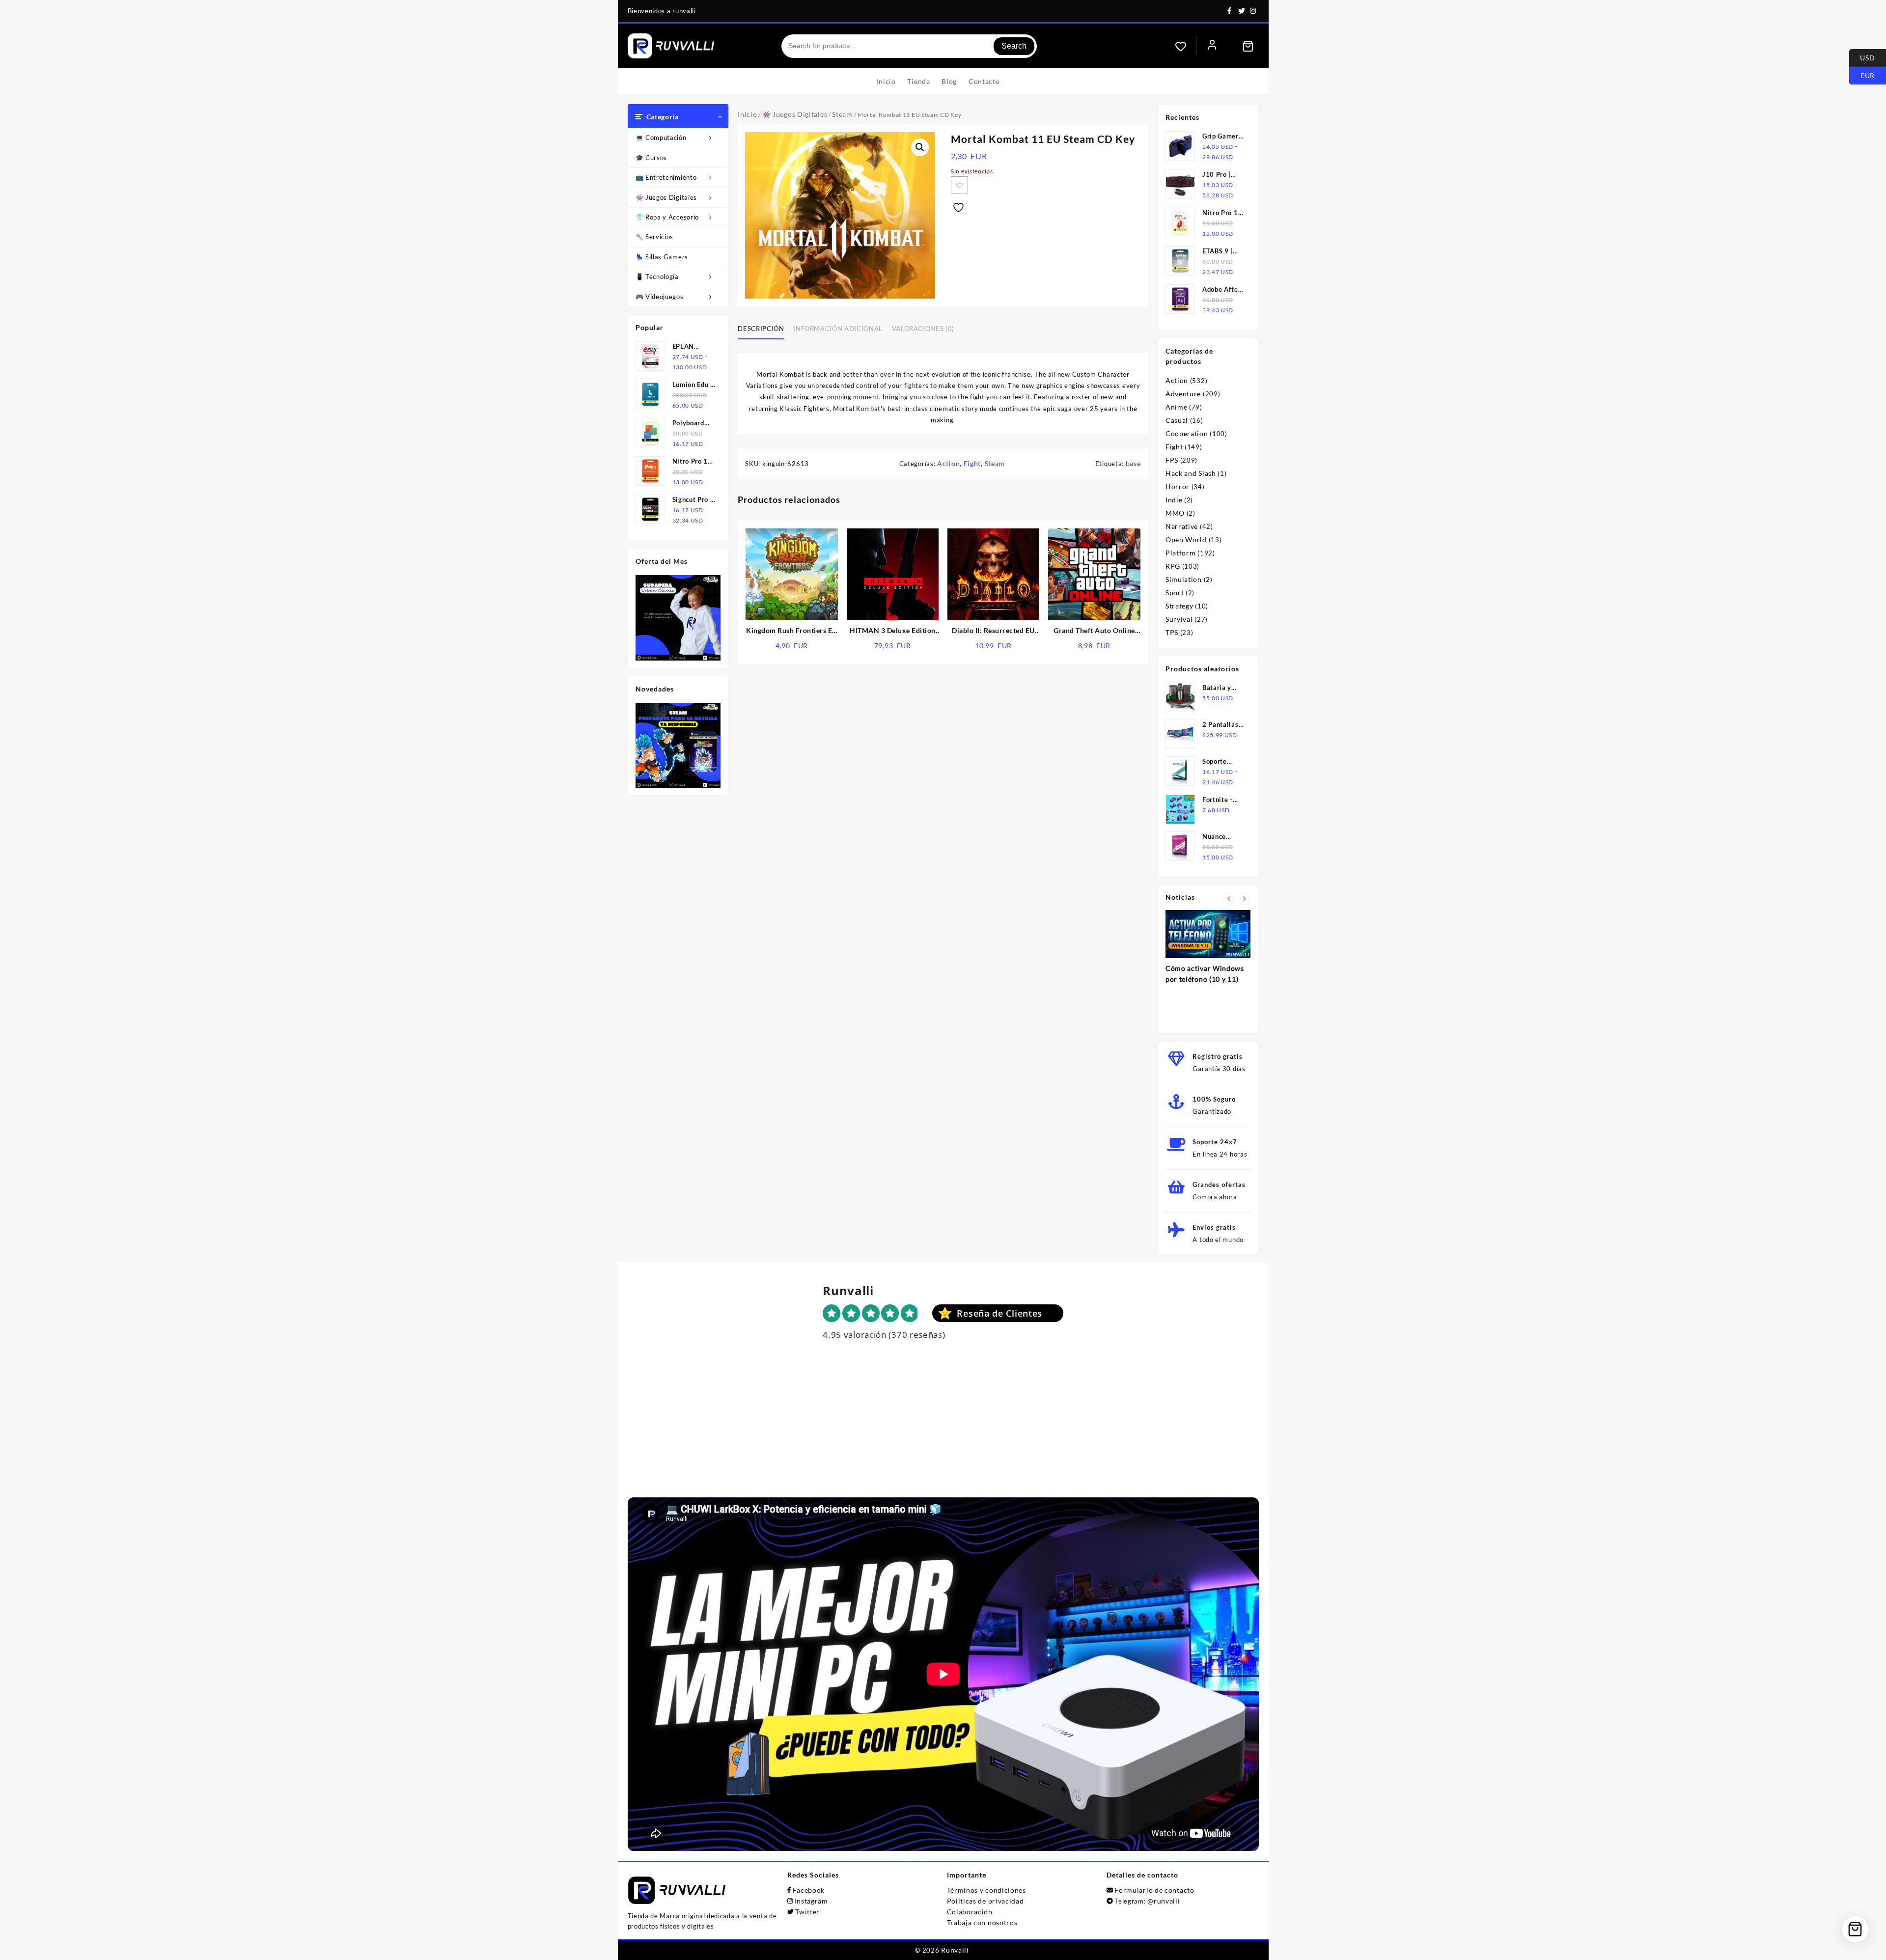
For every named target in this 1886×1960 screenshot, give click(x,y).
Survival (1179, 619)
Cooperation (1187, 433)
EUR (1862, 75)
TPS (1172, 632)
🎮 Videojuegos (660, 297)
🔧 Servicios (655, 237)
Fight (972, 463)
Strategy (1179, 606)
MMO (1175, 513)
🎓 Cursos (652, 158)
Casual (1177, 420)
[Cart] (1248, 46)
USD (1862, 57)
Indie (1174, 500)
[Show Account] (1212, 46)
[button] (920, 147)
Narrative (1182, 526)
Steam (842, 114)
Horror (1178, 486)
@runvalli (1164, 1901)
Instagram (811, 1901)
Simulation (1184, 579)
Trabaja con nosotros (982, 1922)
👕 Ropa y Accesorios (669, 217)
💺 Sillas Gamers (662, 257)
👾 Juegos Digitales (666, 197)
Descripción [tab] (761, 329)
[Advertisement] (943, 1429)
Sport (1175, 593)
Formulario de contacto (1154, 1890)
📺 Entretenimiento (666, 177)
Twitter (807, 1912)
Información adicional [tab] (838, 329)
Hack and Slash (1191, 473)
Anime (1177, 407)
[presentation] (1229, 899)
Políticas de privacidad (985, 1901)
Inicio (747, 114)
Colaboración (970, 1912)
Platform (1181, 553)
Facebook (809, 1890)
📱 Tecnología (657, 276)
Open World (1186, 539)
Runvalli (955, 1950)
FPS (1172, 460)
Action (948, 463)
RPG (1173, 566)
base (1133, 463)
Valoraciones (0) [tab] (923, 329)
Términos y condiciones (986, 1890)
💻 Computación (661, 138)
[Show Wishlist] (1186, 46)
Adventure (1183, 394)
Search (1014, 46)
